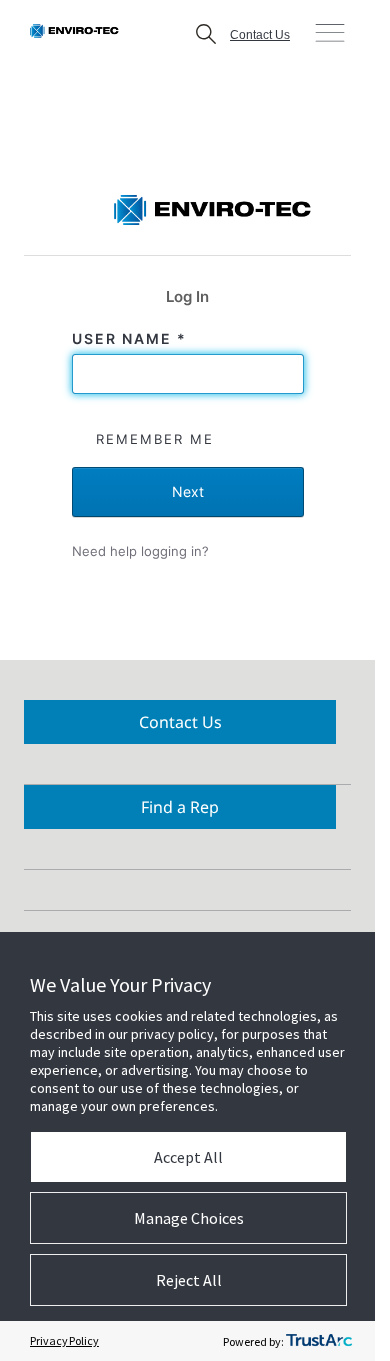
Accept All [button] (188, 1157)
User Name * (132, 339)
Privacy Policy (64, 1340)
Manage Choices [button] (189, 1218)
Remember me (155, 439)
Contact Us (260, 35)
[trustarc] (319, 1341)
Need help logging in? (140, 551)
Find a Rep (180, 807)
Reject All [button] (189, 1280)
